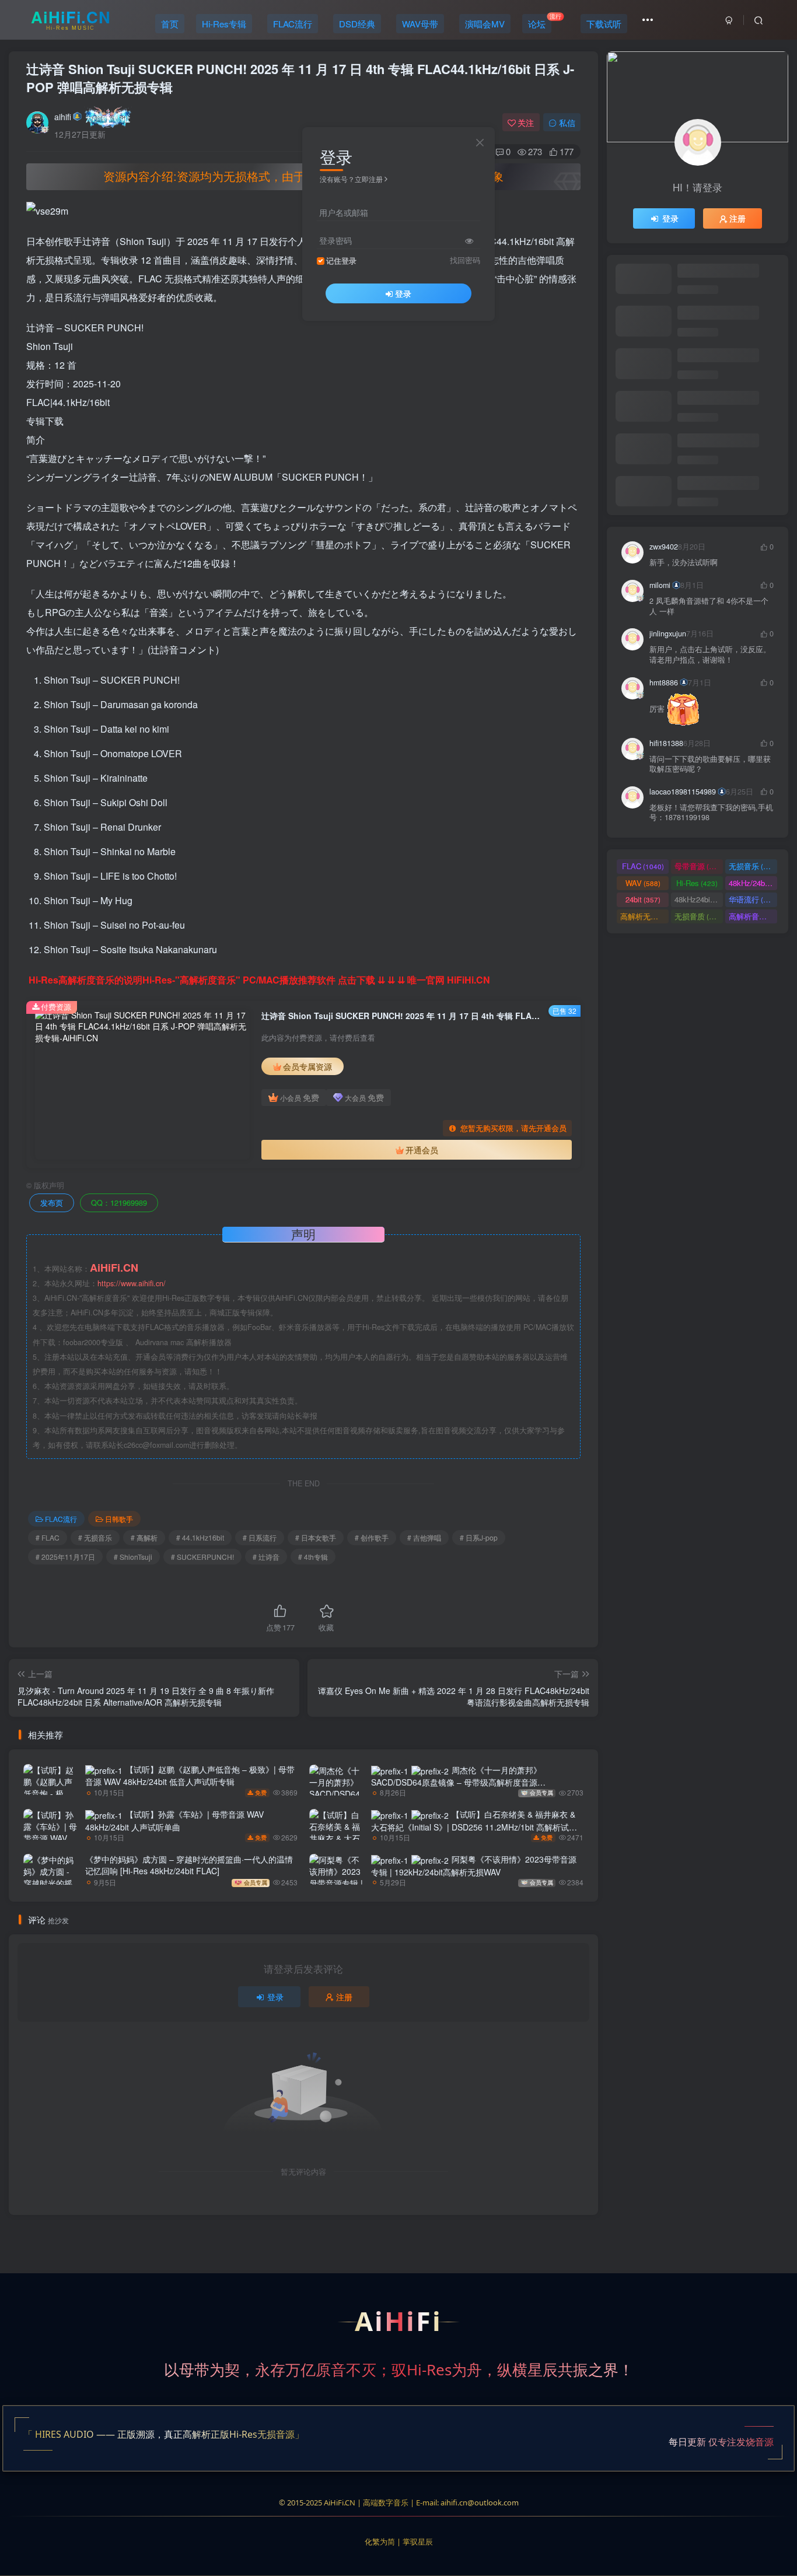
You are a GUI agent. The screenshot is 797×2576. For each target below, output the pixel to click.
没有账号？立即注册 (351, 179)
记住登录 (341, 261)
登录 (403, 293)
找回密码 (465, 260)
